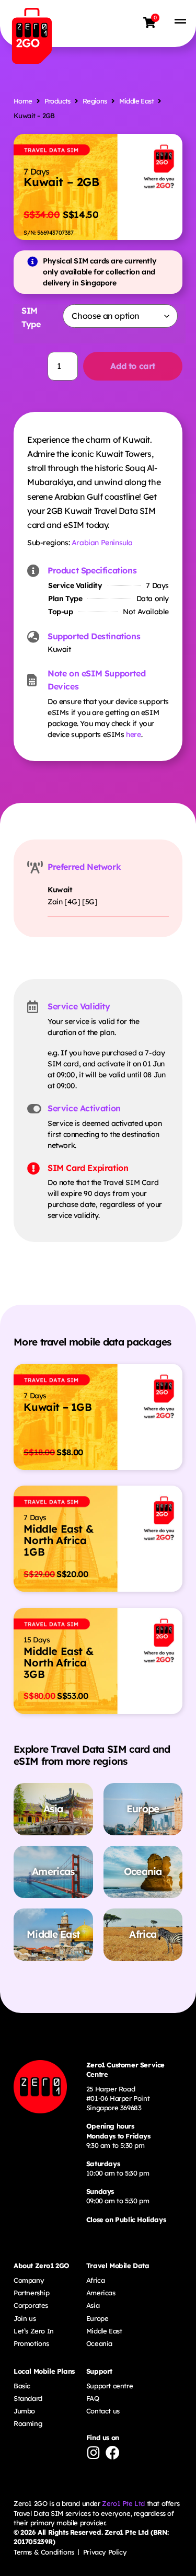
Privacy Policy (105, 2552)
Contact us (103, 2411)
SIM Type (31, 317)
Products (57, 101)
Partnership (32, 2293)
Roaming (28, 2423)
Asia (93, 2305)
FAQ (93, 2398)
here (133, 734)
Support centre (109, 2386)
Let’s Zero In (34, 2331)
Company (29, 2280)
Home (23, 101)
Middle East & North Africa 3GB (58, 1663)
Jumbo (24, 2411)
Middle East (136, 101)
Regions (95, 101)
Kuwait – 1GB (57, 1407)
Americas (101, 2293)
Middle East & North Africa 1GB (58, 1540)
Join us (25, 2318)
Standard (28, 2398)
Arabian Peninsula (102, 543)
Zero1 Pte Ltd (123, 2503)
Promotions (31, 2343)
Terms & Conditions (44, 2552)
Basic (22, 2386)
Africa (96, 2280)
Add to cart (133, 366)
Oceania (99, 2343)
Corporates (31, 2305)
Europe (97, 2318)
